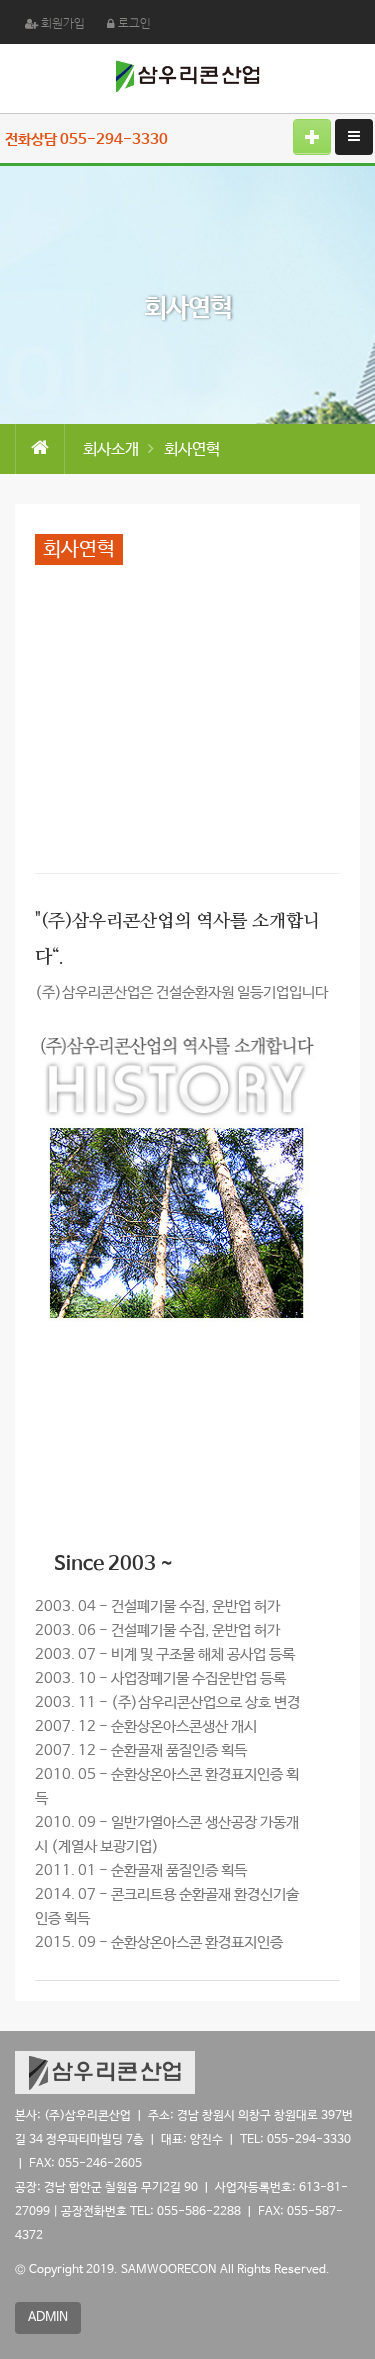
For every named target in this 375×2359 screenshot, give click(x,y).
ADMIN (48, 2317)
